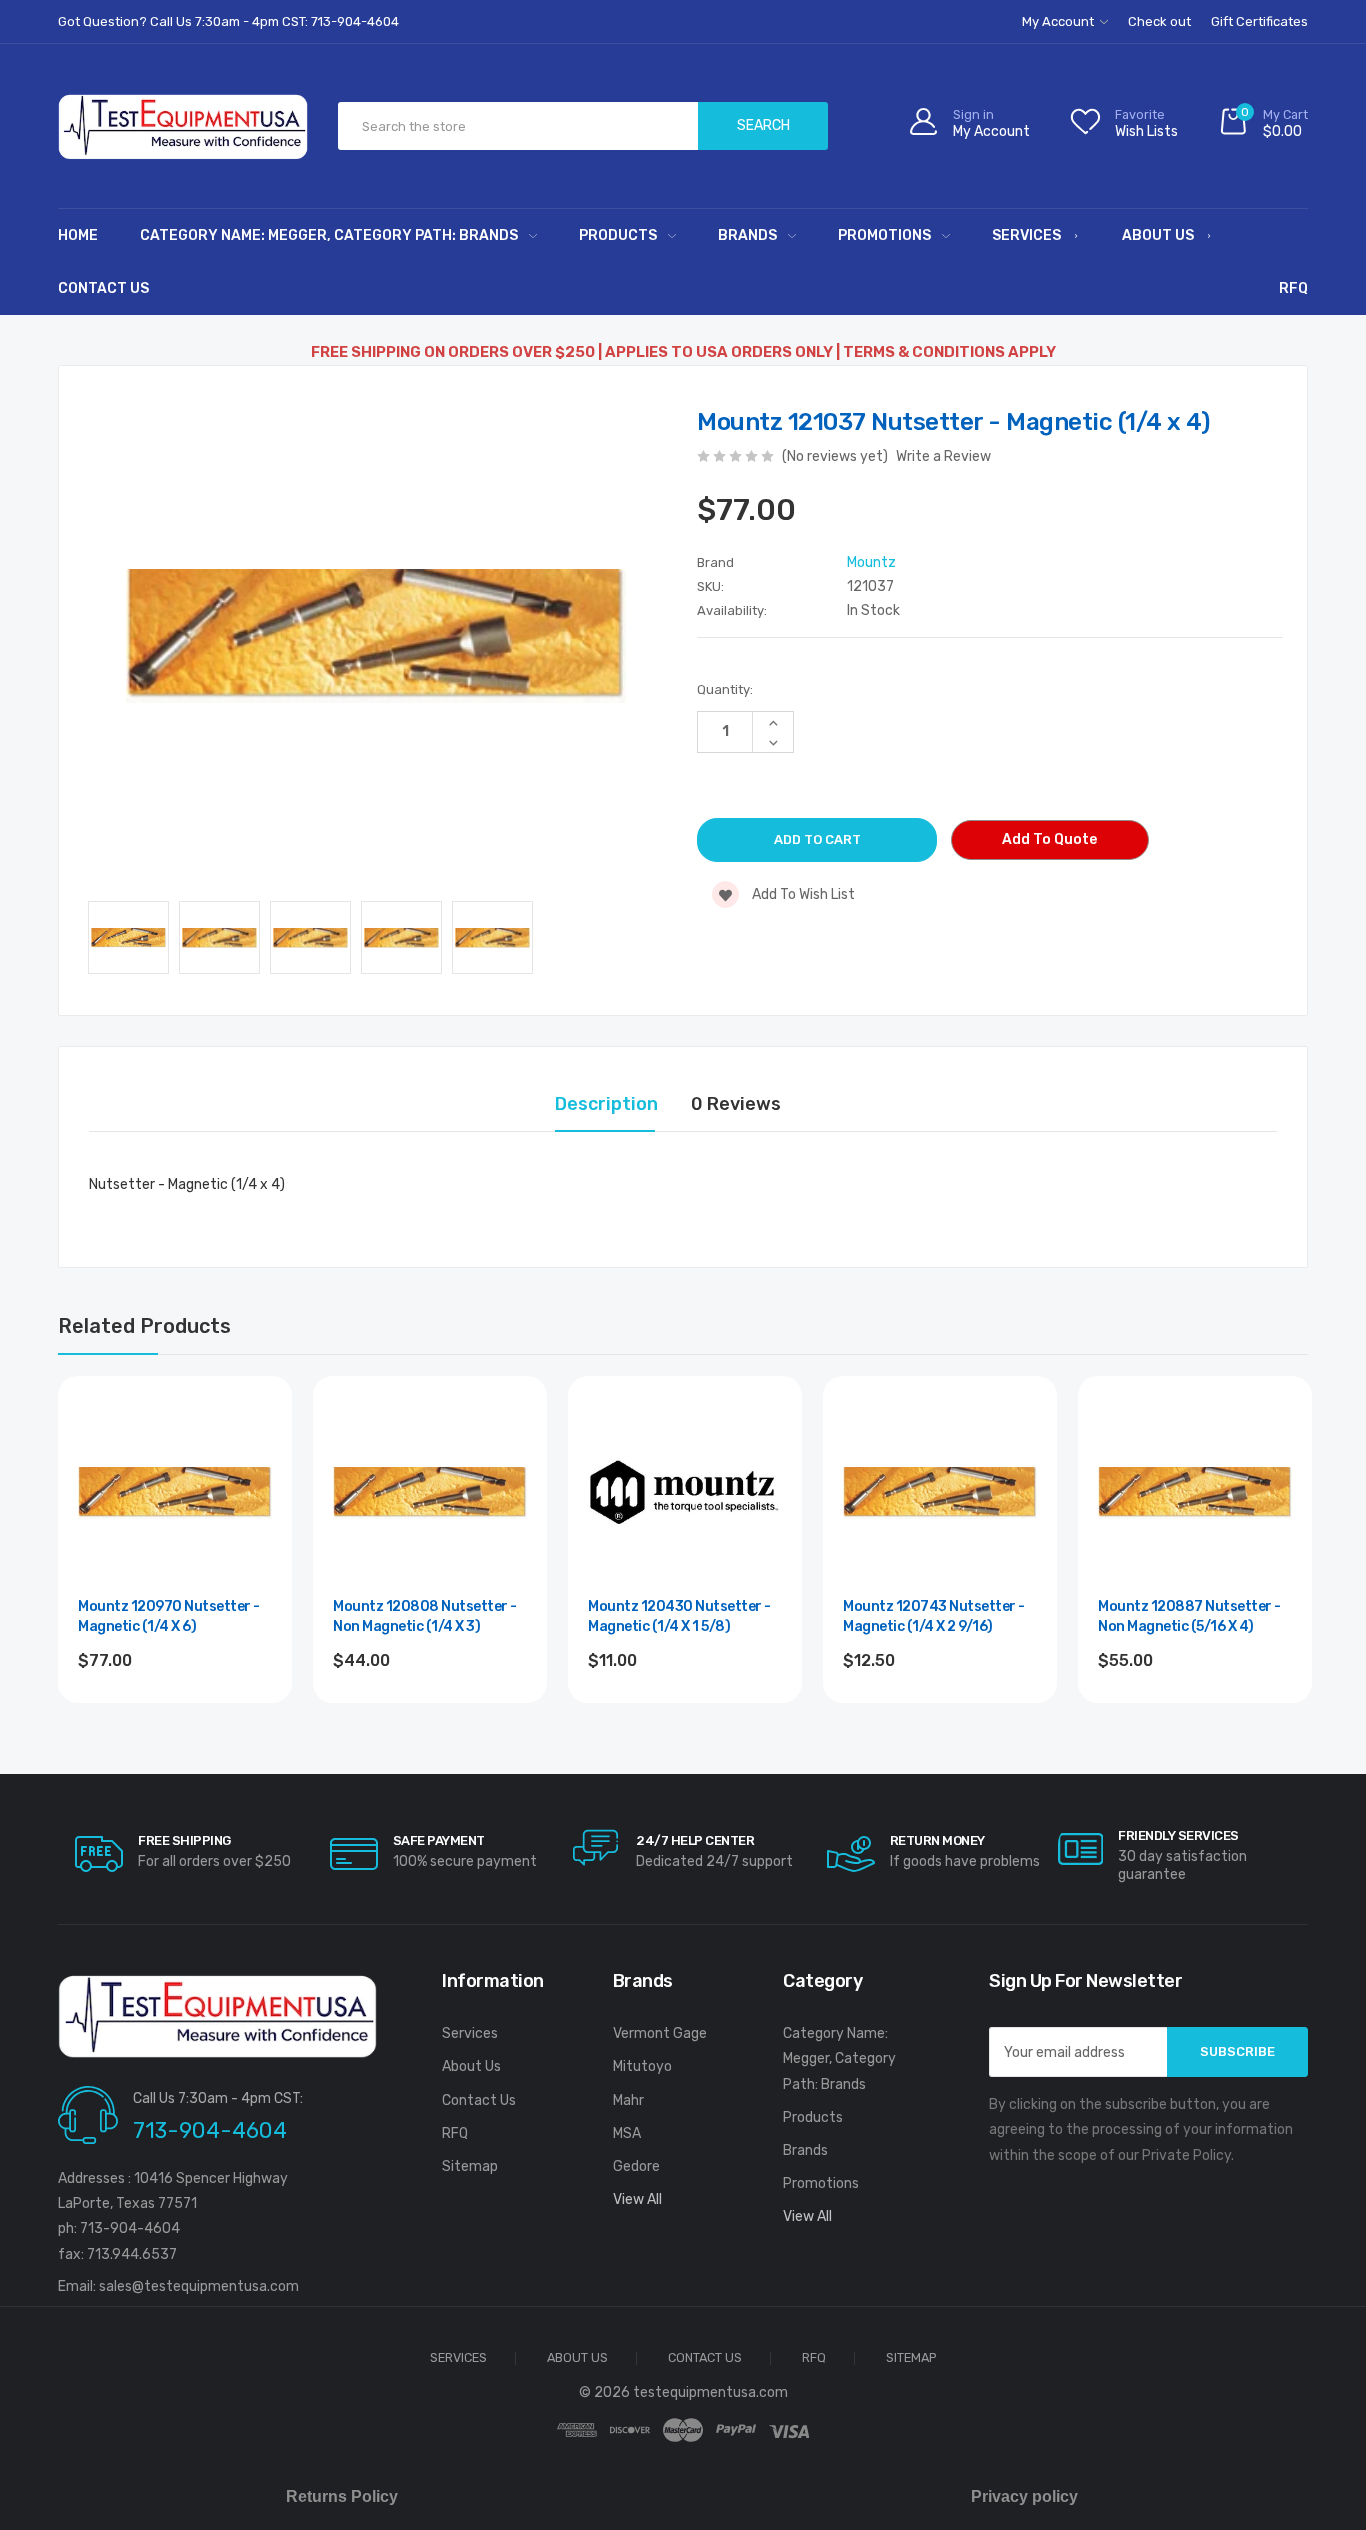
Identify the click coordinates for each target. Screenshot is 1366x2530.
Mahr (628, 2100)
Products (618, 235)
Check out (1159, 21)
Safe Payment (439, 1840)
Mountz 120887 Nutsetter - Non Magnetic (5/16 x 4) (1189, 1616)
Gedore (636, 2166)
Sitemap (470, 2166)
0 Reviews (736, 1104)
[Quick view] (255, 1498)
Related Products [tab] (144, 1326)
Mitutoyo (642, 2066)
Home (78, 235)
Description (606, 1104)
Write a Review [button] (943, 456)
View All (637, 2199)
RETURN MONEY (937, 1840)
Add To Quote (1049, 839)
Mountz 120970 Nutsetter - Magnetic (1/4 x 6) (169, 1616)
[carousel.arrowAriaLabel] (99, 1854)
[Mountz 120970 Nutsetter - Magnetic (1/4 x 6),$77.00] (175, 1493)
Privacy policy (1024, 2496)
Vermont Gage (660, 2033)
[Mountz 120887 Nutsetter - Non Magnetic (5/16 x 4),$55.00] (1195, 1493)
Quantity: (725, 689)
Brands (747, 235)
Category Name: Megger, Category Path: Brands (329, 235)
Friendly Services (1178, 1835)
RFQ (1293, 288)
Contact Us (103, 288)
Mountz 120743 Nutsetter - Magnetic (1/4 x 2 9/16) (934, 1616)
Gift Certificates (1259, 21)
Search (763, 125)
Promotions (884, 235)
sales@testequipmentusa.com (199, 2286)
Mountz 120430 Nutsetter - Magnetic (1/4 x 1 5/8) (679, 1616)
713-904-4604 (210, 2130)
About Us (1158, 235)
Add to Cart (175, 1714)
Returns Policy (342, 2496)
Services (1026, 235)
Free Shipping (184, 1840)
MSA (627, 2133)
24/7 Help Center (695, 1840)
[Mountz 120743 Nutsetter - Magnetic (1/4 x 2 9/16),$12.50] (940, 1493)
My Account (1059, 21)
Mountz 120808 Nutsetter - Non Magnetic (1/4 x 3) (425, 1616)
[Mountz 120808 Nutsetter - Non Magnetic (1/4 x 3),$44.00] (430, 1493)
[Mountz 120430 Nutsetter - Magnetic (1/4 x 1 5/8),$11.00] (685, 1493)
